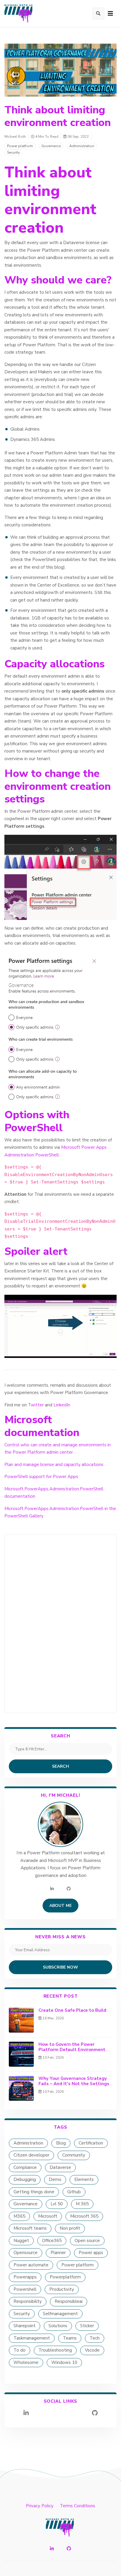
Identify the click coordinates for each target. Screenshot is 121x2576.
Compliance (25, 2167)
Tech (95, 2338)
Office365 (52, 2241)
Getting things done (34, 2192)
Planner (58, 2253)
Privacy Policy (40, 2506)
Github (74, 2192)
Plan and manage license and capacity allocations (54, 1465)
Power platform (20, 146)
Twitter (36, 1405)
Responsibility (28, 2301)
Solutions (58, 2326)
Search (60, 1766)
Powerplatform (65, 2277)
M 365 (82, 2204)
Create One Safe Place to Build (72, 2010)
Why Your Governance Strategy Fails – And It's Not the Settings (74, 2081)
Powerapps (25, 2277)
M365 (19, 2216)
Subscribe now (60, 1967)
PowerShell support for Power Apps (41, 1477)
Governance (51, 146)
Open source (87, 2241)
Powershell (25, 2289)
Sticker (87, 2326)
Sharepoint (25, 2326)
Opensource (26, 2253)
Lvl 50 (57, 2204)
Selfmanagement (60, 2314)
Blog (61, 2143)
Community (74, 2155)
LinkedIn (62, 1405)
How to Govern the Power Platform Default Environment (72, 2047)
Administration (82, 146)
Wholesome (26, 2362)
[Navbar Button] (110, 14)
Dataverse (60, 2167)
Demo (55, 2179)
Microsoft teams (30, 2228)
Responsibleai (69, 2301)
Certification (91, 2143)
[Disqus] (60, 1622)
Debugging (25, 2179)
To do (20, 2350)
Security (13, 152)
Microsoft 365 (84, 2216)
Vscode (92, 2350)
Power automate (31, 2265)
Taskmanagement (32, 2338)
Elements (84, 2179)
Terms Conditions (78, 2506)
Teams (70, 2338)
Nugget (21, 2241)
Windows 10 (64, 2362)
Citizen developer (31, 2155)
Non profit (70, 2228)
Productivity (62, 2289)
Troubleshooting (55, 2350)
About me (60, 1906)
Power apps (91, 2253)
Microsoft (48, 2216)
